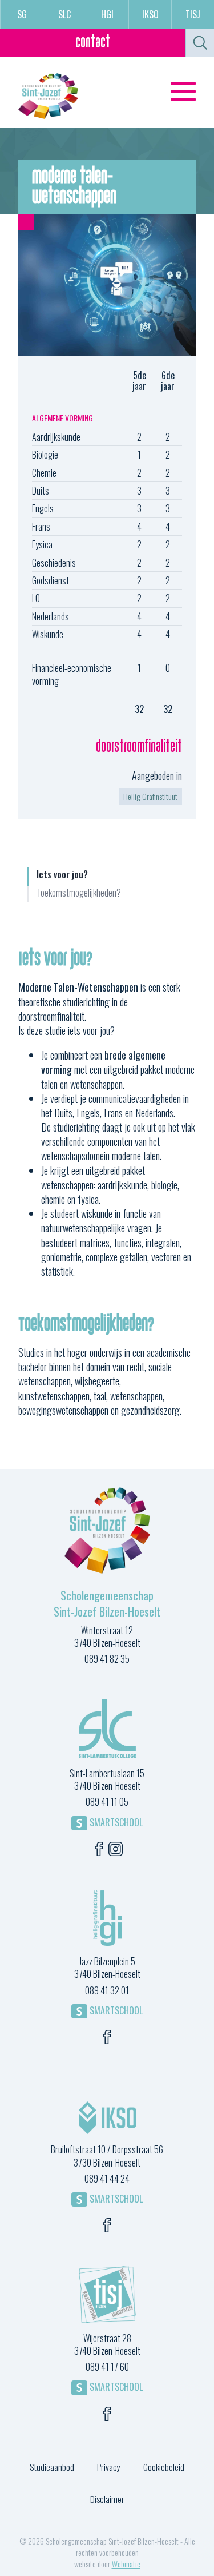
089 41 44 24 (107, 2179)
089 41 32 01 (107, 1990)
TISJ (193, 14)
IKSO (150, 14)
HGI (107, 14)
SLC (64, 14)
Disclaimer (107, 2499)
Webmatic (126, 2564)
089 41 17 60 (107, 2367)
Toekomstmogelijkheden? (79, 893)
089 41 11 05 (107, 1802)
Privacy (109, 2467)
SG (22, 14)
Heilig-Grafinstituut (150, 796)
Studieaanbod (52, 2467)
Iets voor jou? (62, 875)
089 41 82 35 (107, 1659)
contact (93, 43)
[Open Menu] (183, 91)
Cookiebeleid (164, 2467)
